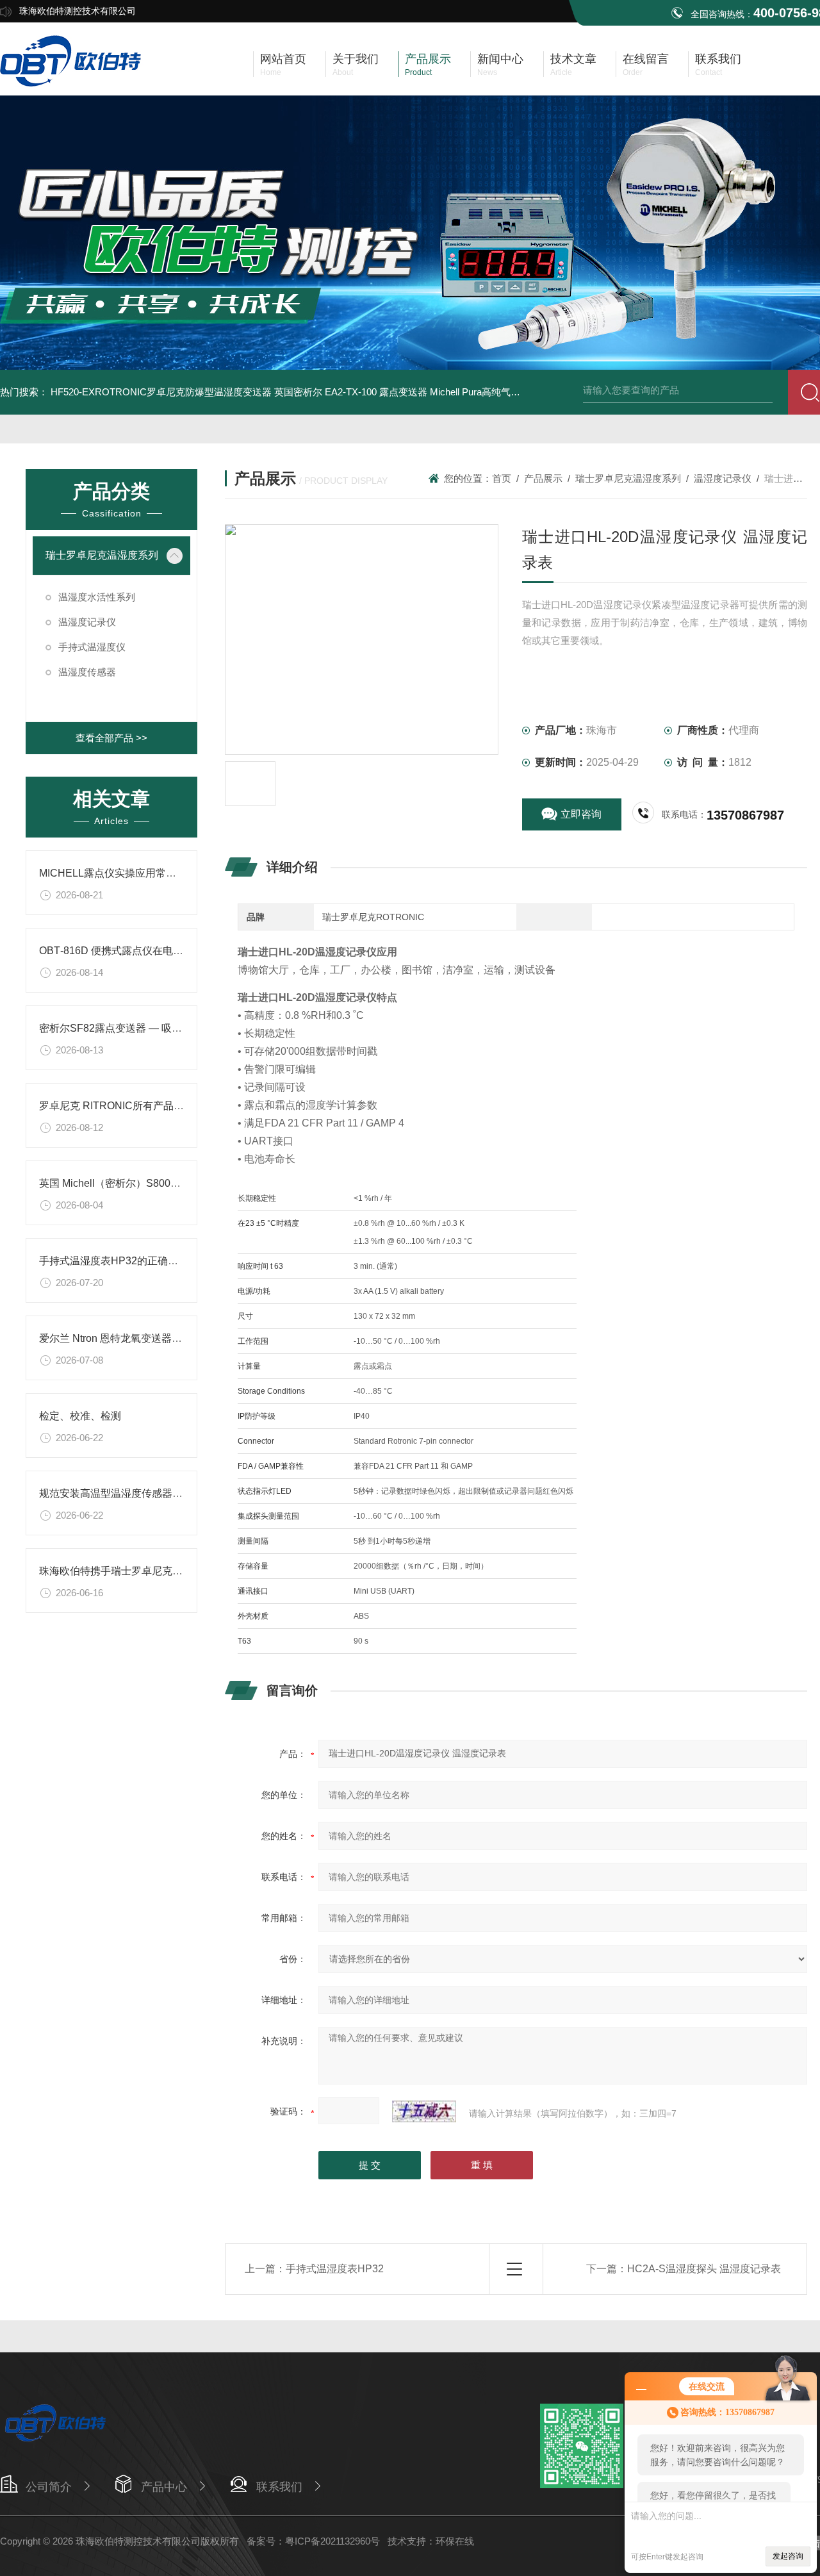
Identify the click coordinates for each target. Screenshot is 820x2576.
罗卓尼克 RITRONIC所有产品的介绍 (122, 1106)
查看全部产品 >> (111, 738)
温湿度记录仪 (87, 622)
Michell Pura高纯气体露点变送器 (499, 392)
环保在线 (455, 2541)
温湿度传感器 (87, 672)
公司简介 (49, 2487)
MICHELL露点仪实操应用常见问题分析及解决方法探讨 (164, 873)
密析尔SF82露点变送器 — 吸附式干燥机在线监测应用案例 (172, 1028)
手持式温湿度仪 (92, 647)
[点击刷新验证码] (424, 2111)
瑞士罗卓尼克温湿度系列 (102, 555)
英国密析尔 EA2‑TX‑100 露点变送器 (351, 392)
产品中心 (164, 2487)
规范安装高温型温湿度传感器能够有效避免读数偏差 (157, 1493)
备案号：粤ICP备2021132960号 (313, 2541)
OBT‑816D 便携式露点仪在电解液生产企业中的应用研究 (168, 951)
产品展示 (543, 478)
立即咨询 (581, 814)
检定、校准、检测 (80, 1416)
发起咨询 (788, 2556)
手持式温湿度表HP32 (335, 2269)
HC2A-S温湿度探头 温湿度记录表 (704, 2269)
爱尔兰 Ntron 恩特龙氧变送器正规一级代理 (136, 1338)
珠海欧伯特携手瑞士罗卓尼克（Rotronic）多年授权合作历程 (176, 1571)
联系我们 (279, 2487)
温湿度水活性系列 (97, 597)
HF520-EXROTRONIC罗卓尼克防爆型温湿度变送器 (161, 392)
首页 (502, 478)
